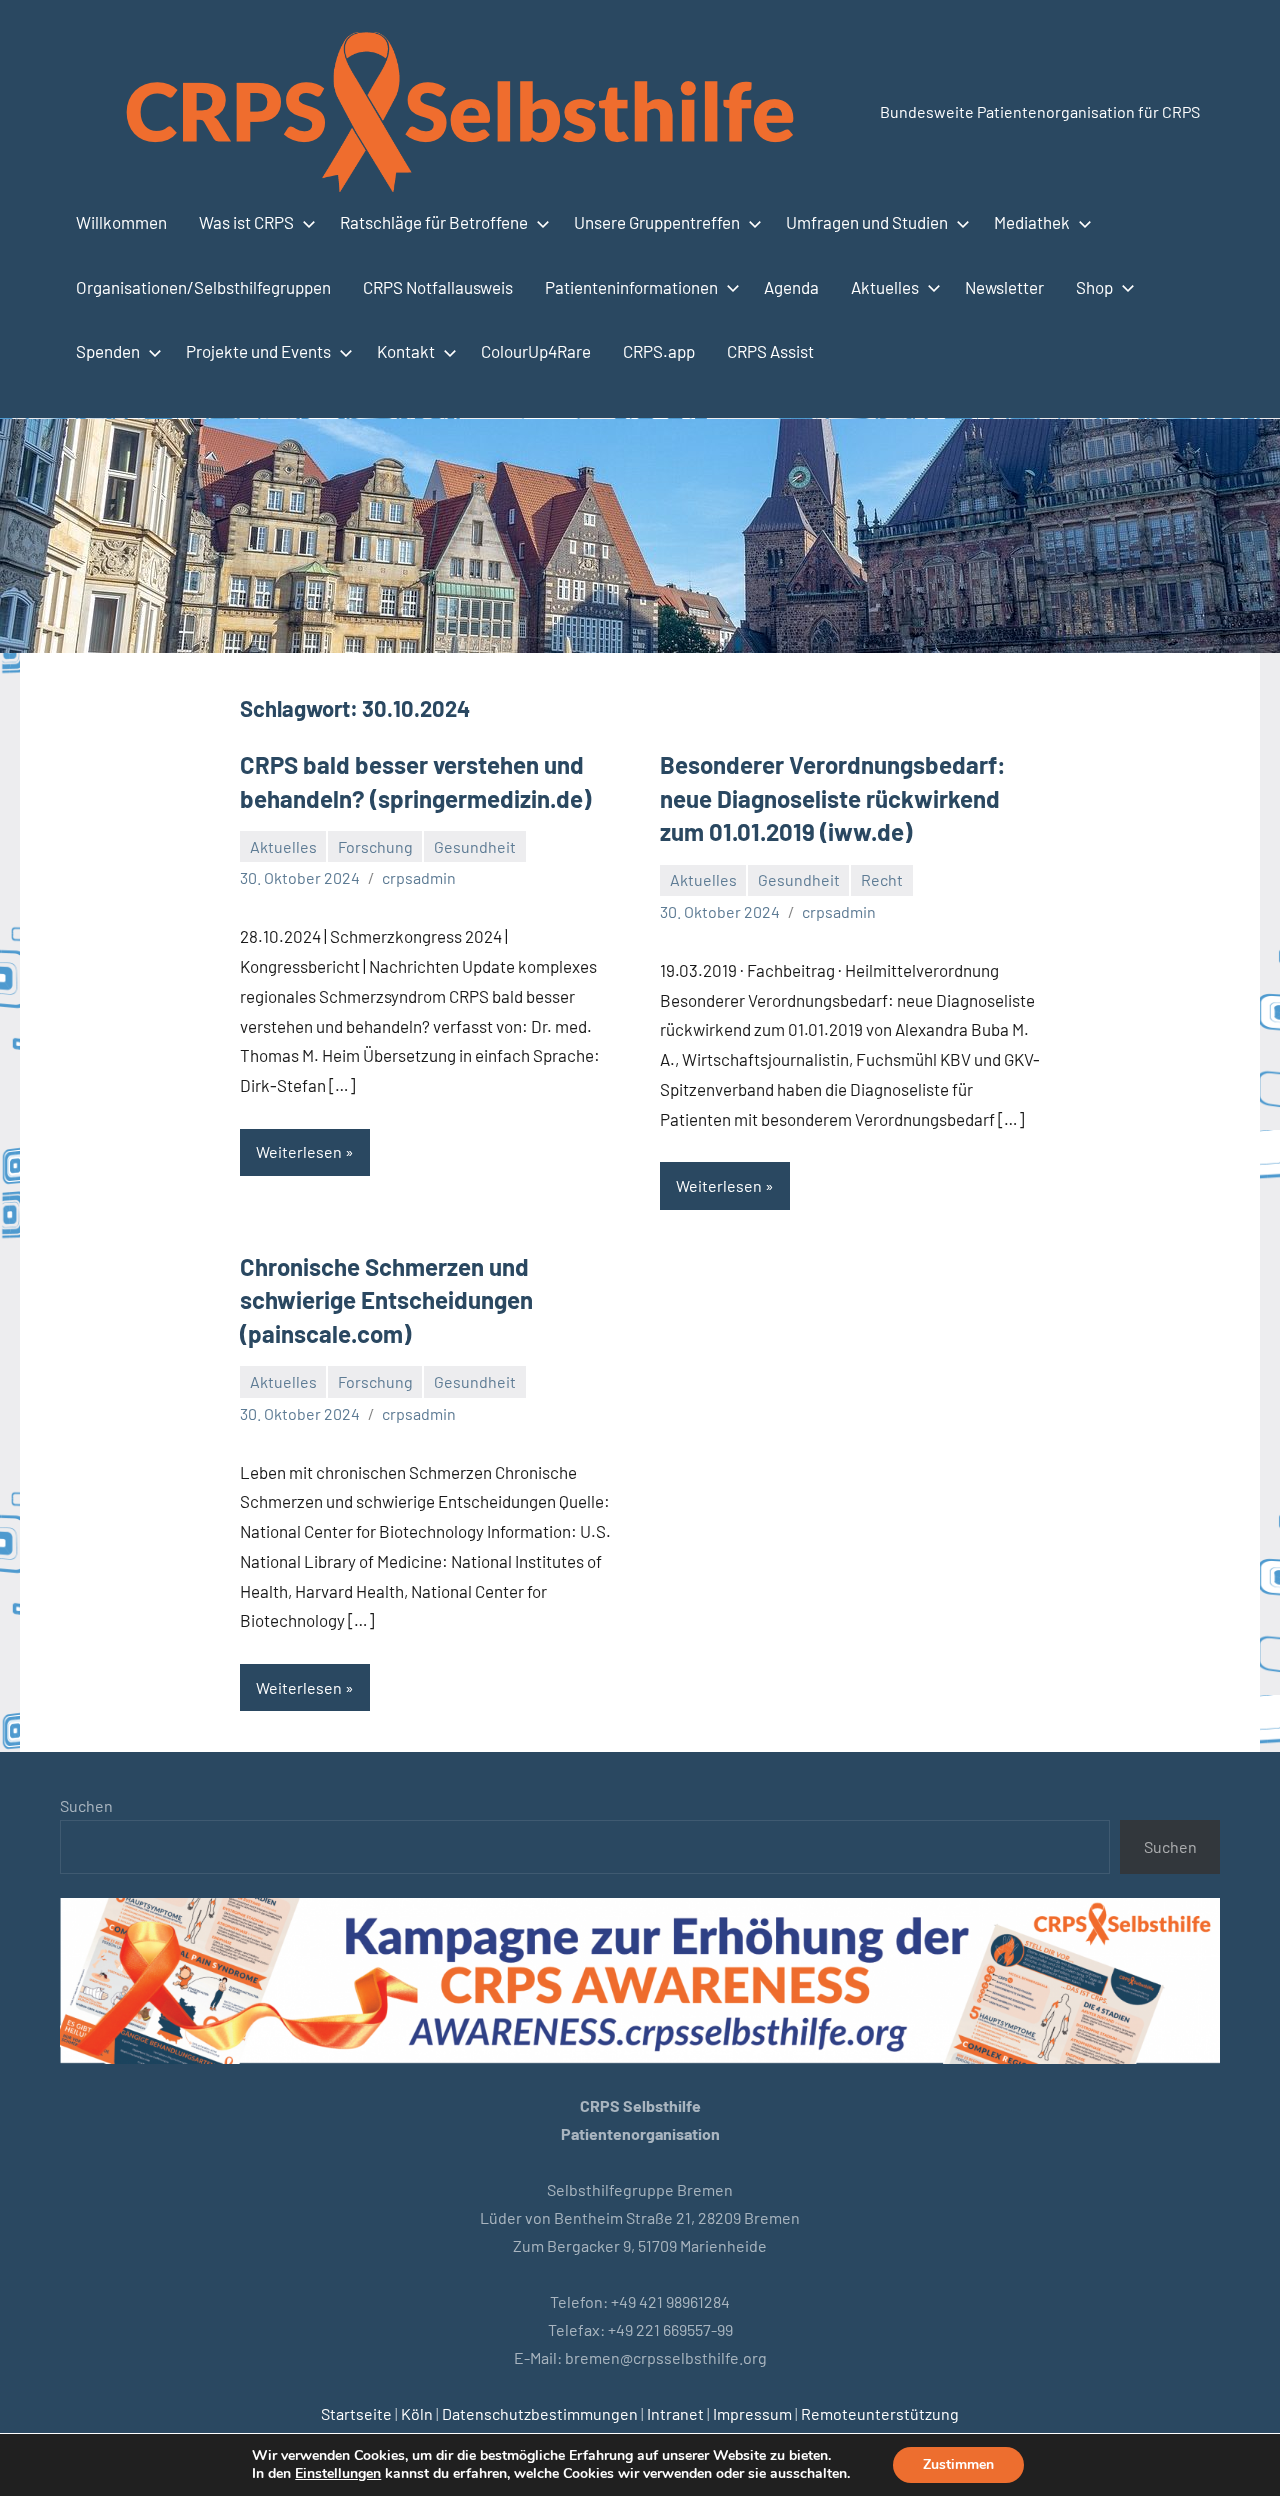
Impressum (752, 2413)
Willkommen (121, 222)
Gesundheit (475, 846)
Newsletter (1004, 287)
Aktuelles (885, 287)
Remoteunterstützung (880, 2413)
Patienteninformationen (631, 287)
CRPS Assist (770, 351)
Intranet (675, 2413)
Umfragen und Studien (867, 222)
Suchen (86, 1805)
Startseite (356, 2413)
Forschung (375, 846)
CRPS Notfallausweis (438, 287)
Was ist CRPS (246, 222)
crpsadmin (419, 877)
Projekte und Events (258, 351)
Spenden (108, 351)
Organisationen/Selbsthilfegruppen (203, 287)
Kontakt (406, 351)
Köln (417, 2413)
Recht (882, 879)
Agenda (791, 287)
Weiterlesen (299, 1151)
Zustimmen (958, 2464)
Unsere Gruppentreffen (657, 222)
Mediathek (1032, 222)
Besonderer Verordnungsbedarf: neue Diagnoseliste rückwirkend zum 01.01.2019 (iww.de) (833, 798)
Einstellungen (338, 2474)
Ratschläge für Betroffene (434, 222)
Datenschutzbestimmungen (540, 2413)
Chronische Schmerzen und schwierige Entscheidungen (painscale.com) (386, 1300)
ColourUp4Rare (536, 351)
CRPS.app (659, 351)
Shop (1094, 287)
